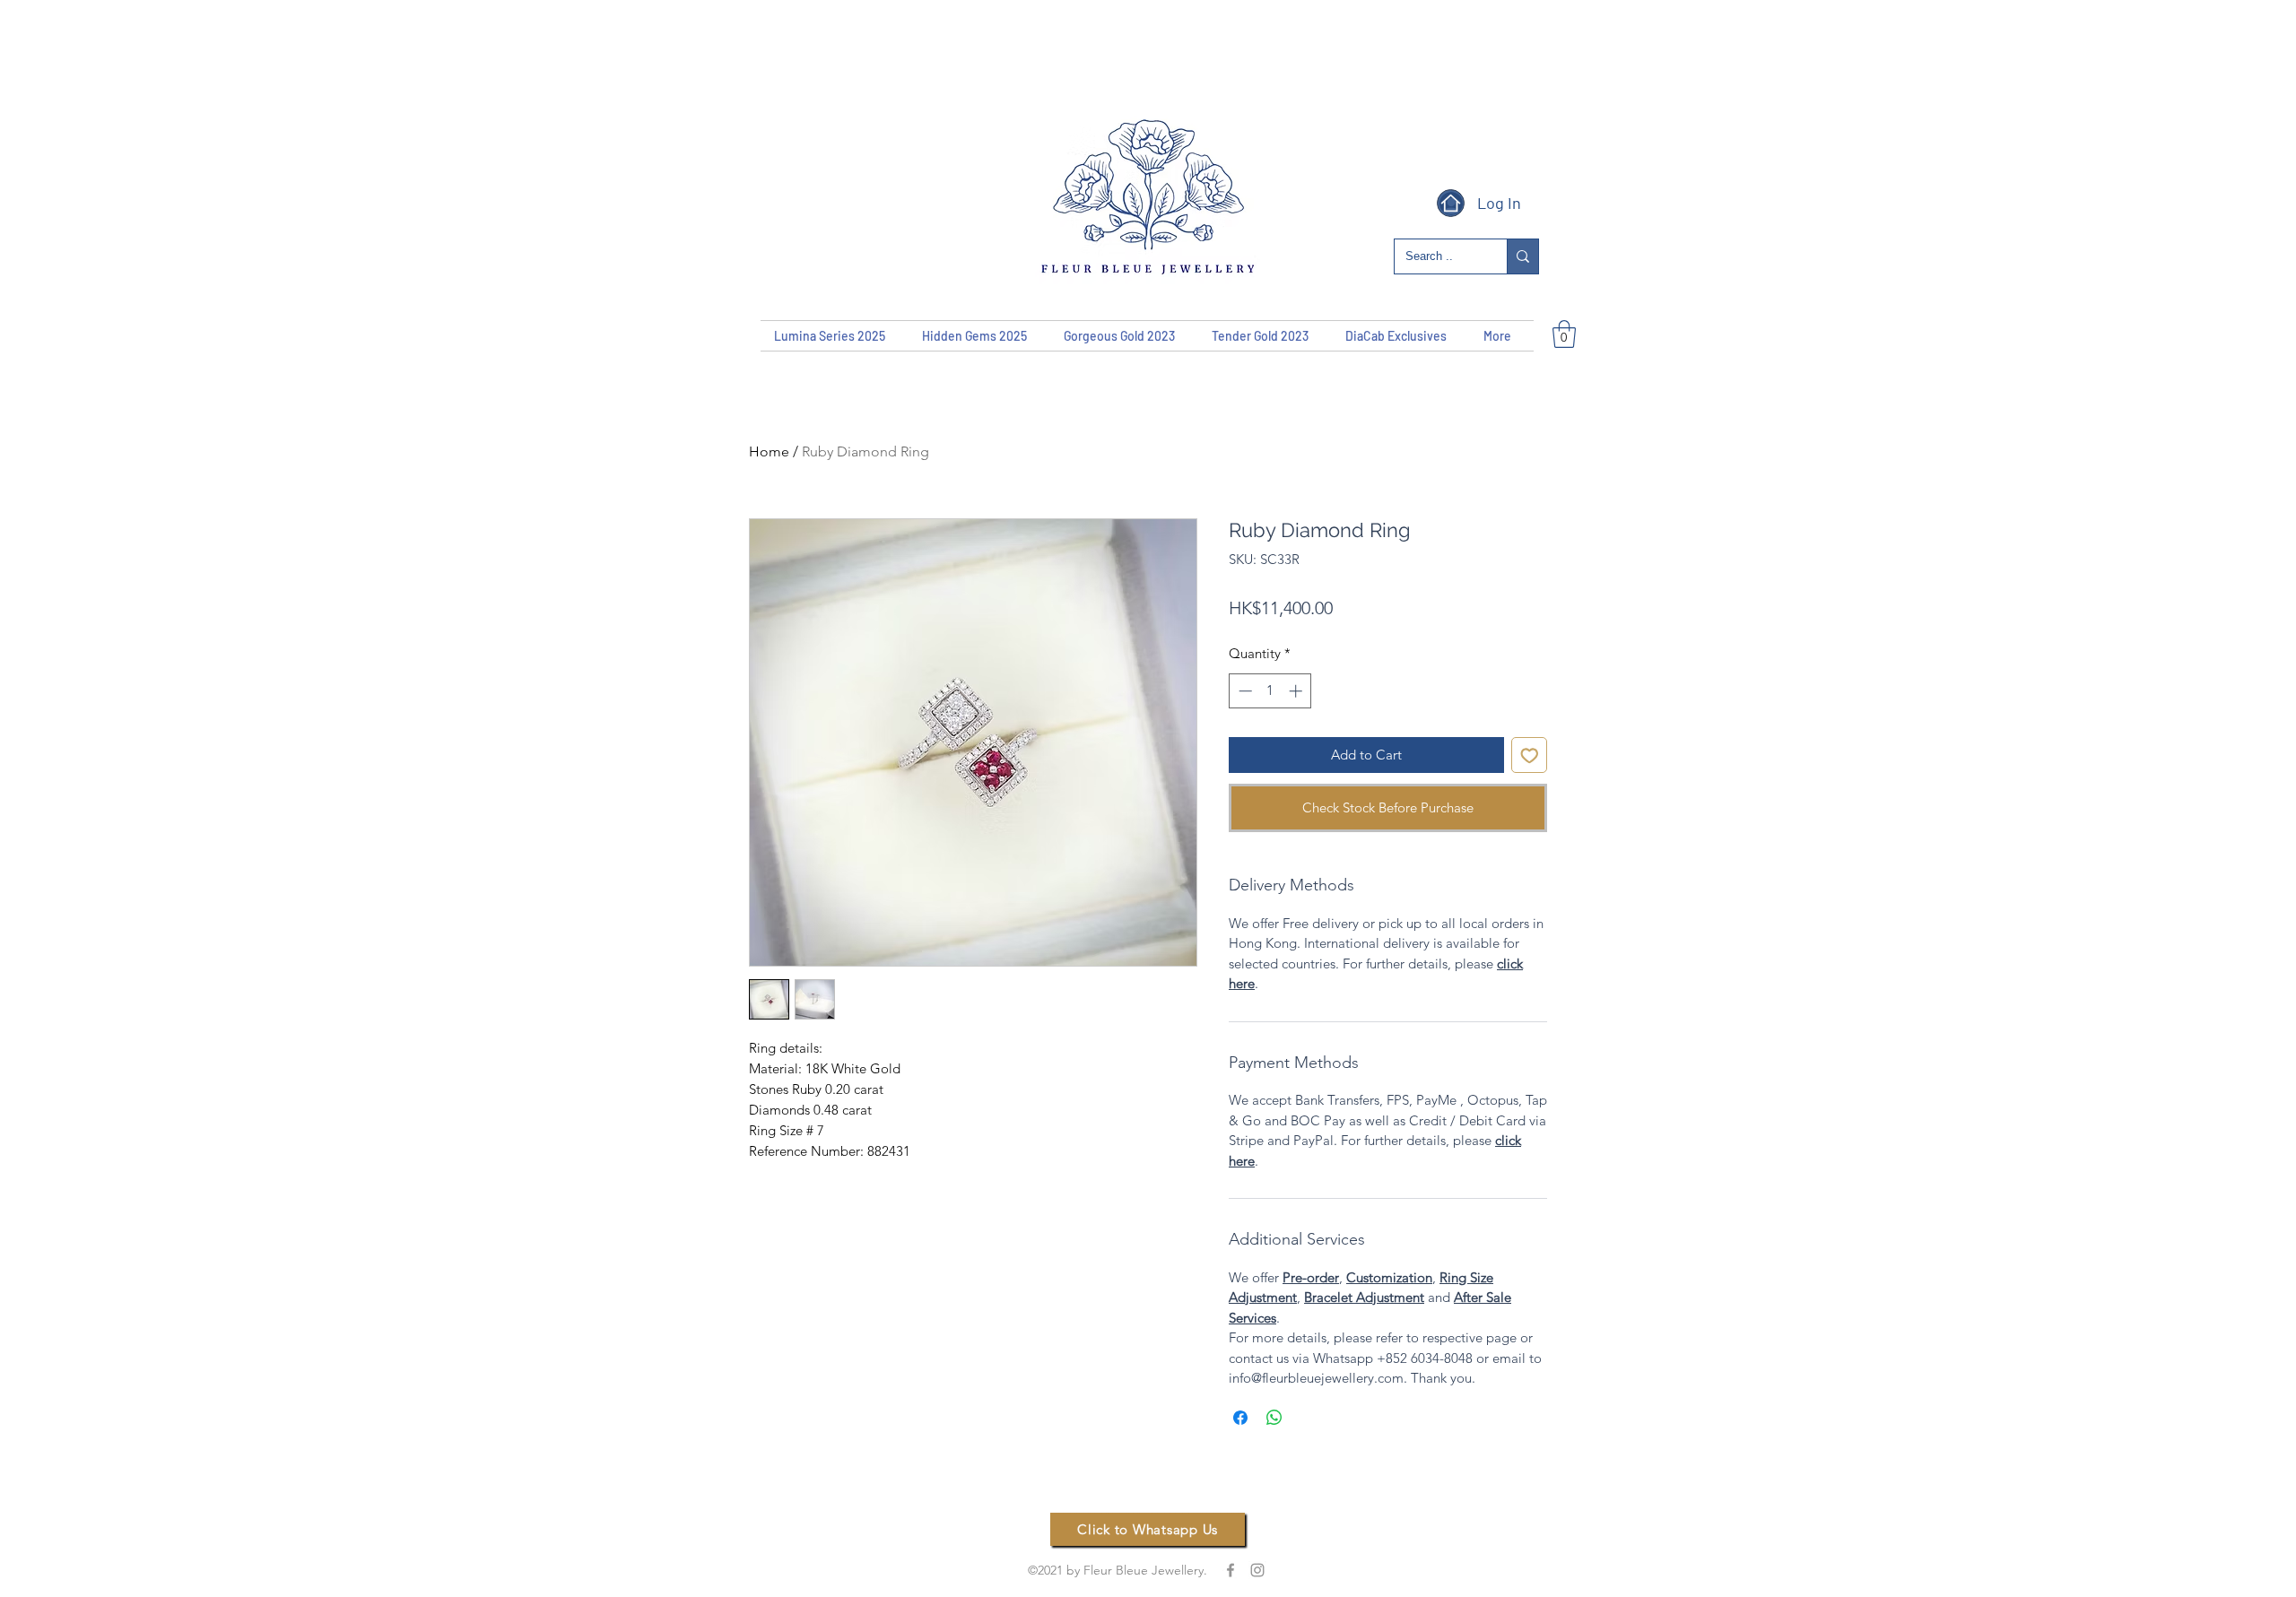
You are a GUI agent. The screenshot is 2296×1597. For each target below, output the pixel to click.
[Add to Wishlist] (1530, 755)
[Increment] (1297, 691)
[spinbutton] (1270, 691)
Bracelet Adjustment (1364, 1297)
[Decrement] (1244, 691)
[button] (1564, 334)
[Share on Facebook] (1240, 1418)
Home (769, 451)
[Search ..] (1522, 256)
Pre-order (1311, 1277)
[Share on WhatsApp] (1274, 1418)
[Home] (1451, 203)
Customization (1389, 1277)
